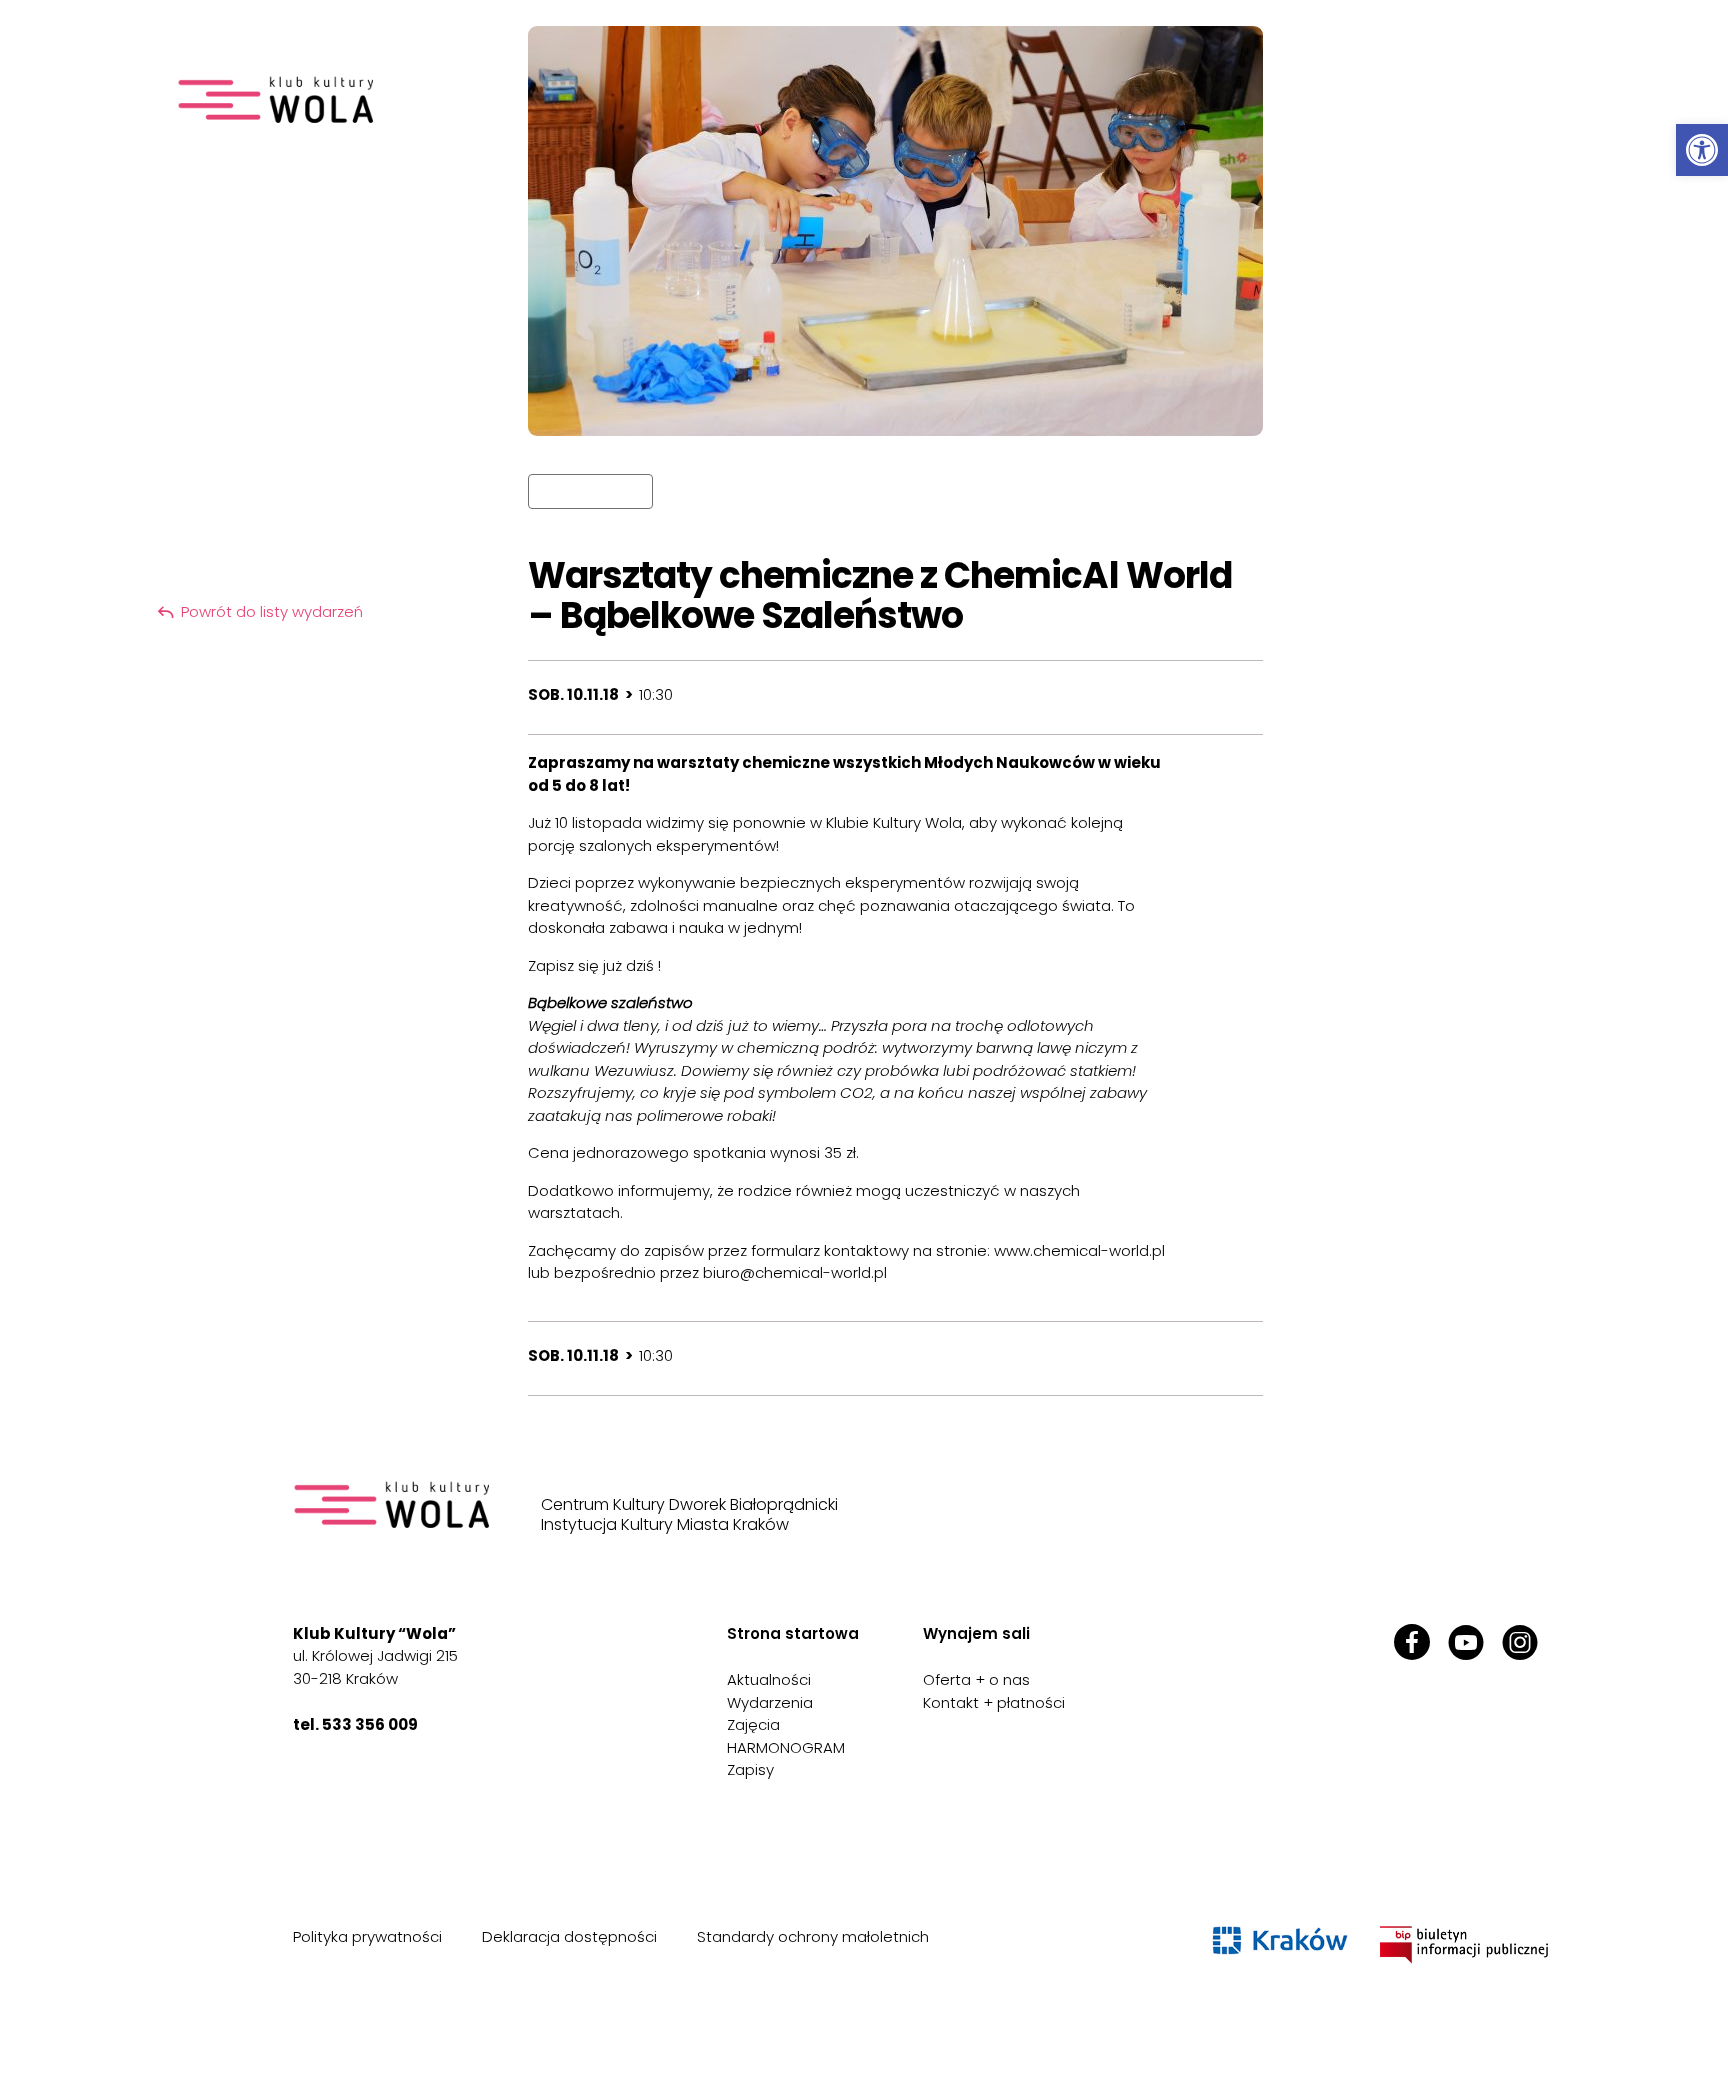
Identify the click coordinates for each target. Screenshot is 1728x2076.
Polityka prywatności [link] (367, 1936)
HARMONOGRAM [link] (786, 1747)
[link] (1702, 150)
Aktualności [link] (769, 1679)
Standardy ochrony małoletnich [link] (813, 1936)
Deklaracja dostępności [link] (569, 1936)
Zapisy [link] (750, 1769)
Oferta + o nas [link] (976, 1679)
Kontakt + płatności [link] (994, 1702)
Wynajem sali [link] (976, 1633)
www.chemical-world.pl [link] (1079, 1250)
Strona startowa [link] (793, 1633)
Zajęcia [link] (753, 1724)
